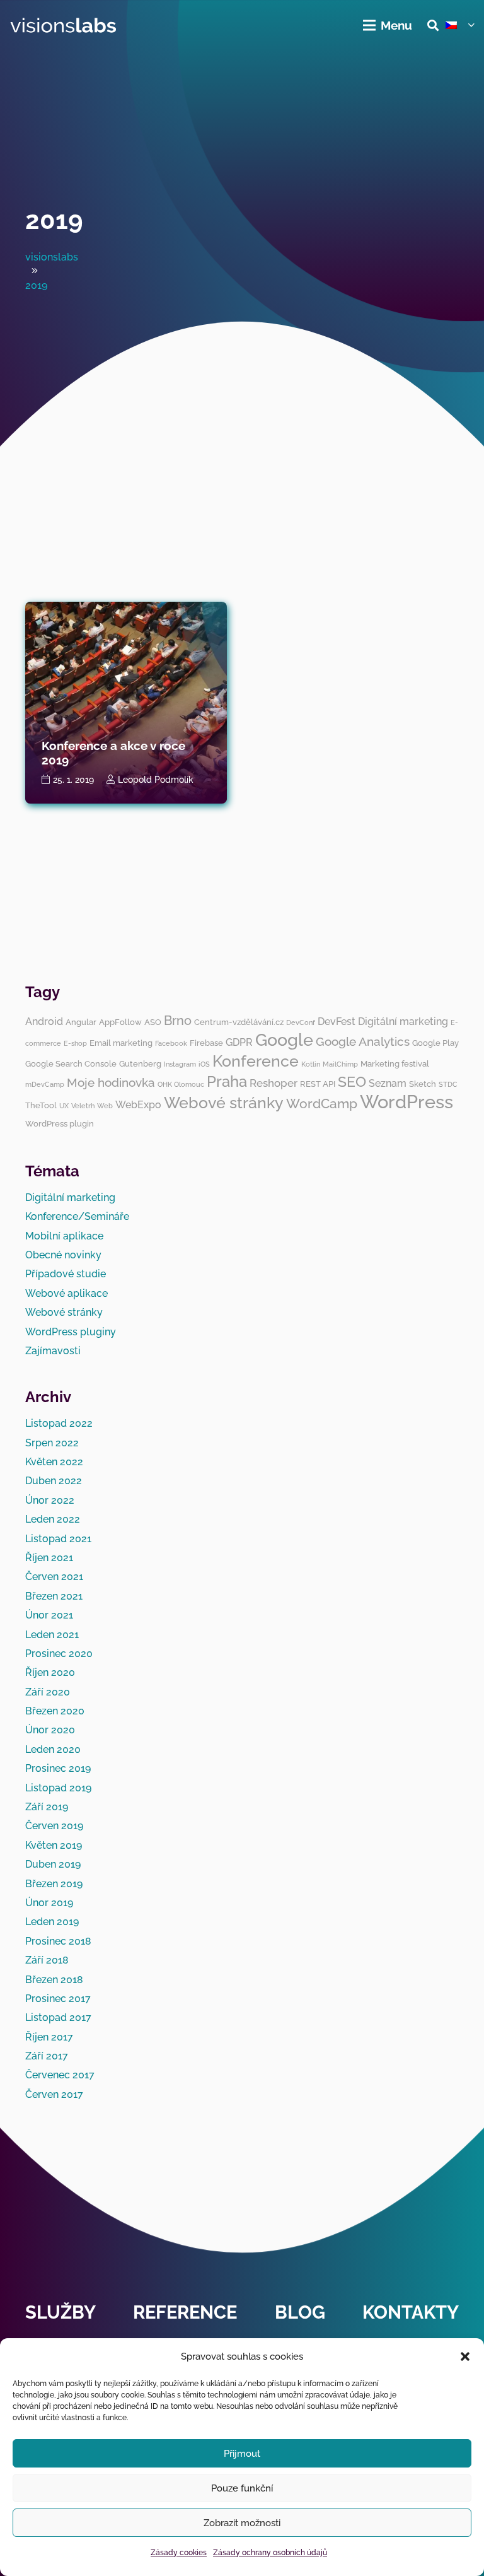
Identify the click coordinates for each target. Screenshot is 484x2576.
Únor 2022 (50, 1500)
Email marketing (121, 1043)
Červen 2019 (54, 1826)
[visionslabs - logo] (63, 26)
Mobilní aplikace (64, 1236)
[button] (465, 2356)
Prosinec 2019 (58, 1768)
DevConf (301, 1022)
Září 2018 (47, 1960)
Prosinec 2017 (58, 1999)
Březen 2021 (54, 1596)
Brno (178, 1021)
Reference (185, 2312)
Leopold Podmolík (156, 779)
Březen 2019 (54, 1884)
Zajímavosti (53, 1351)
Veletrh (83, 1106)
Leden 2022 (53, 1519)
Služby (60, 2312)
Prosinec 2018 (58, 1941)
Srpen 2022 (52, 1443)
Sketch (423, 1084)
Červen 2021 (54, 1577)
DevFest (337, 1022)
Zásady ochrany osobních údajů (270, 2553)
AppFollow (120, 1022)
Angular (81, 1022)
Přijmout (242, 2454)
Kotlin (311, 1064)
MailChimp (340, 1064)
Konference (256, 1061)
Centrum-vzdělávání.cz (239, 1022)
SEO (352, 1081)
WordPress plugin (60, 1123)
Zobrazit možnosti (242, 2523)
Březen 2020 (55, 1711)
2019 (54, 220)
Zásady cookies (179, 2553)
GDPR (239, 1042)
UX (64, 1106)
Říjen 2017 (49, 2037)
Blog (300, 2312)
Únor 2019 (49, 1903)
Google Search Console (71, 1063)
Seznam (388, 1083)
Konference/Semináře (77, 1216)
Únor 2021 (49, 1615)
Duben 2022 (54, 1481)
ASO (153, 1022)
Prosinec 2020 (59, 1654)
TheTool (41, 1105)
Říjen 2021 (49, 1558)
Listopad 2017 (58, 2017)
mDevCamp (45, 1084)
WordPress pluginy (71, 1332)
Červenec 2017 (60, 2075)
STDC (448, 1084)
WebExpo (138, 1105)
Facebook (171, 1043)
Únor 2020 (50, 1730)
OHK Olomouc (181, 1084)
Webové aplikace (66, 1293)
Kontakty (411, 2312)
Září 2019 (47, 1807)
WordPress (406, 1102)
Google (284, 1040)
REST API (318, 1084)
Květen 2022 (54, 1462)
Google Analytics (363, 1041)
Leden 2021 (52, 1635)
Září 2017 (47, 2056)
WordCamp (322, 1104)
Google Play (435, 1043)
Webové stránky (224, 1103)
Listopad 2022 (59, 1423)
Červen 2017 (54, 2094)
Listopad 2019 (58, 1788)
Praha (227, 1081)
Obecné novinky (63, 1255)
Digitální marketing (403, 1022)
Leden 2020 (53, 1749)
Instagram (180, 1064)
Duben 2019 (53, 1864)
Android (44, 1022)
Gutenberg (140, 1063)
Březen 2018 (54, 1980)
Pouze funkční (242, 2488)
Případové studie (66, 1274)
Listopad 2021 (58, 1539)
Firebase (206, 1043)
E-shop (75, 1043)
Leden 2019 (52, 1922)
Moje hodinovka (111, 1082)
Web (105, 1106)
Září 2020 (48, 1692)
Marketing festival (395, 1063)
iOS (204, 1064)
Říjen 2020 (50, 1672)
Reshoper (274, 1083)
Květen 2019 (54, 1845)
